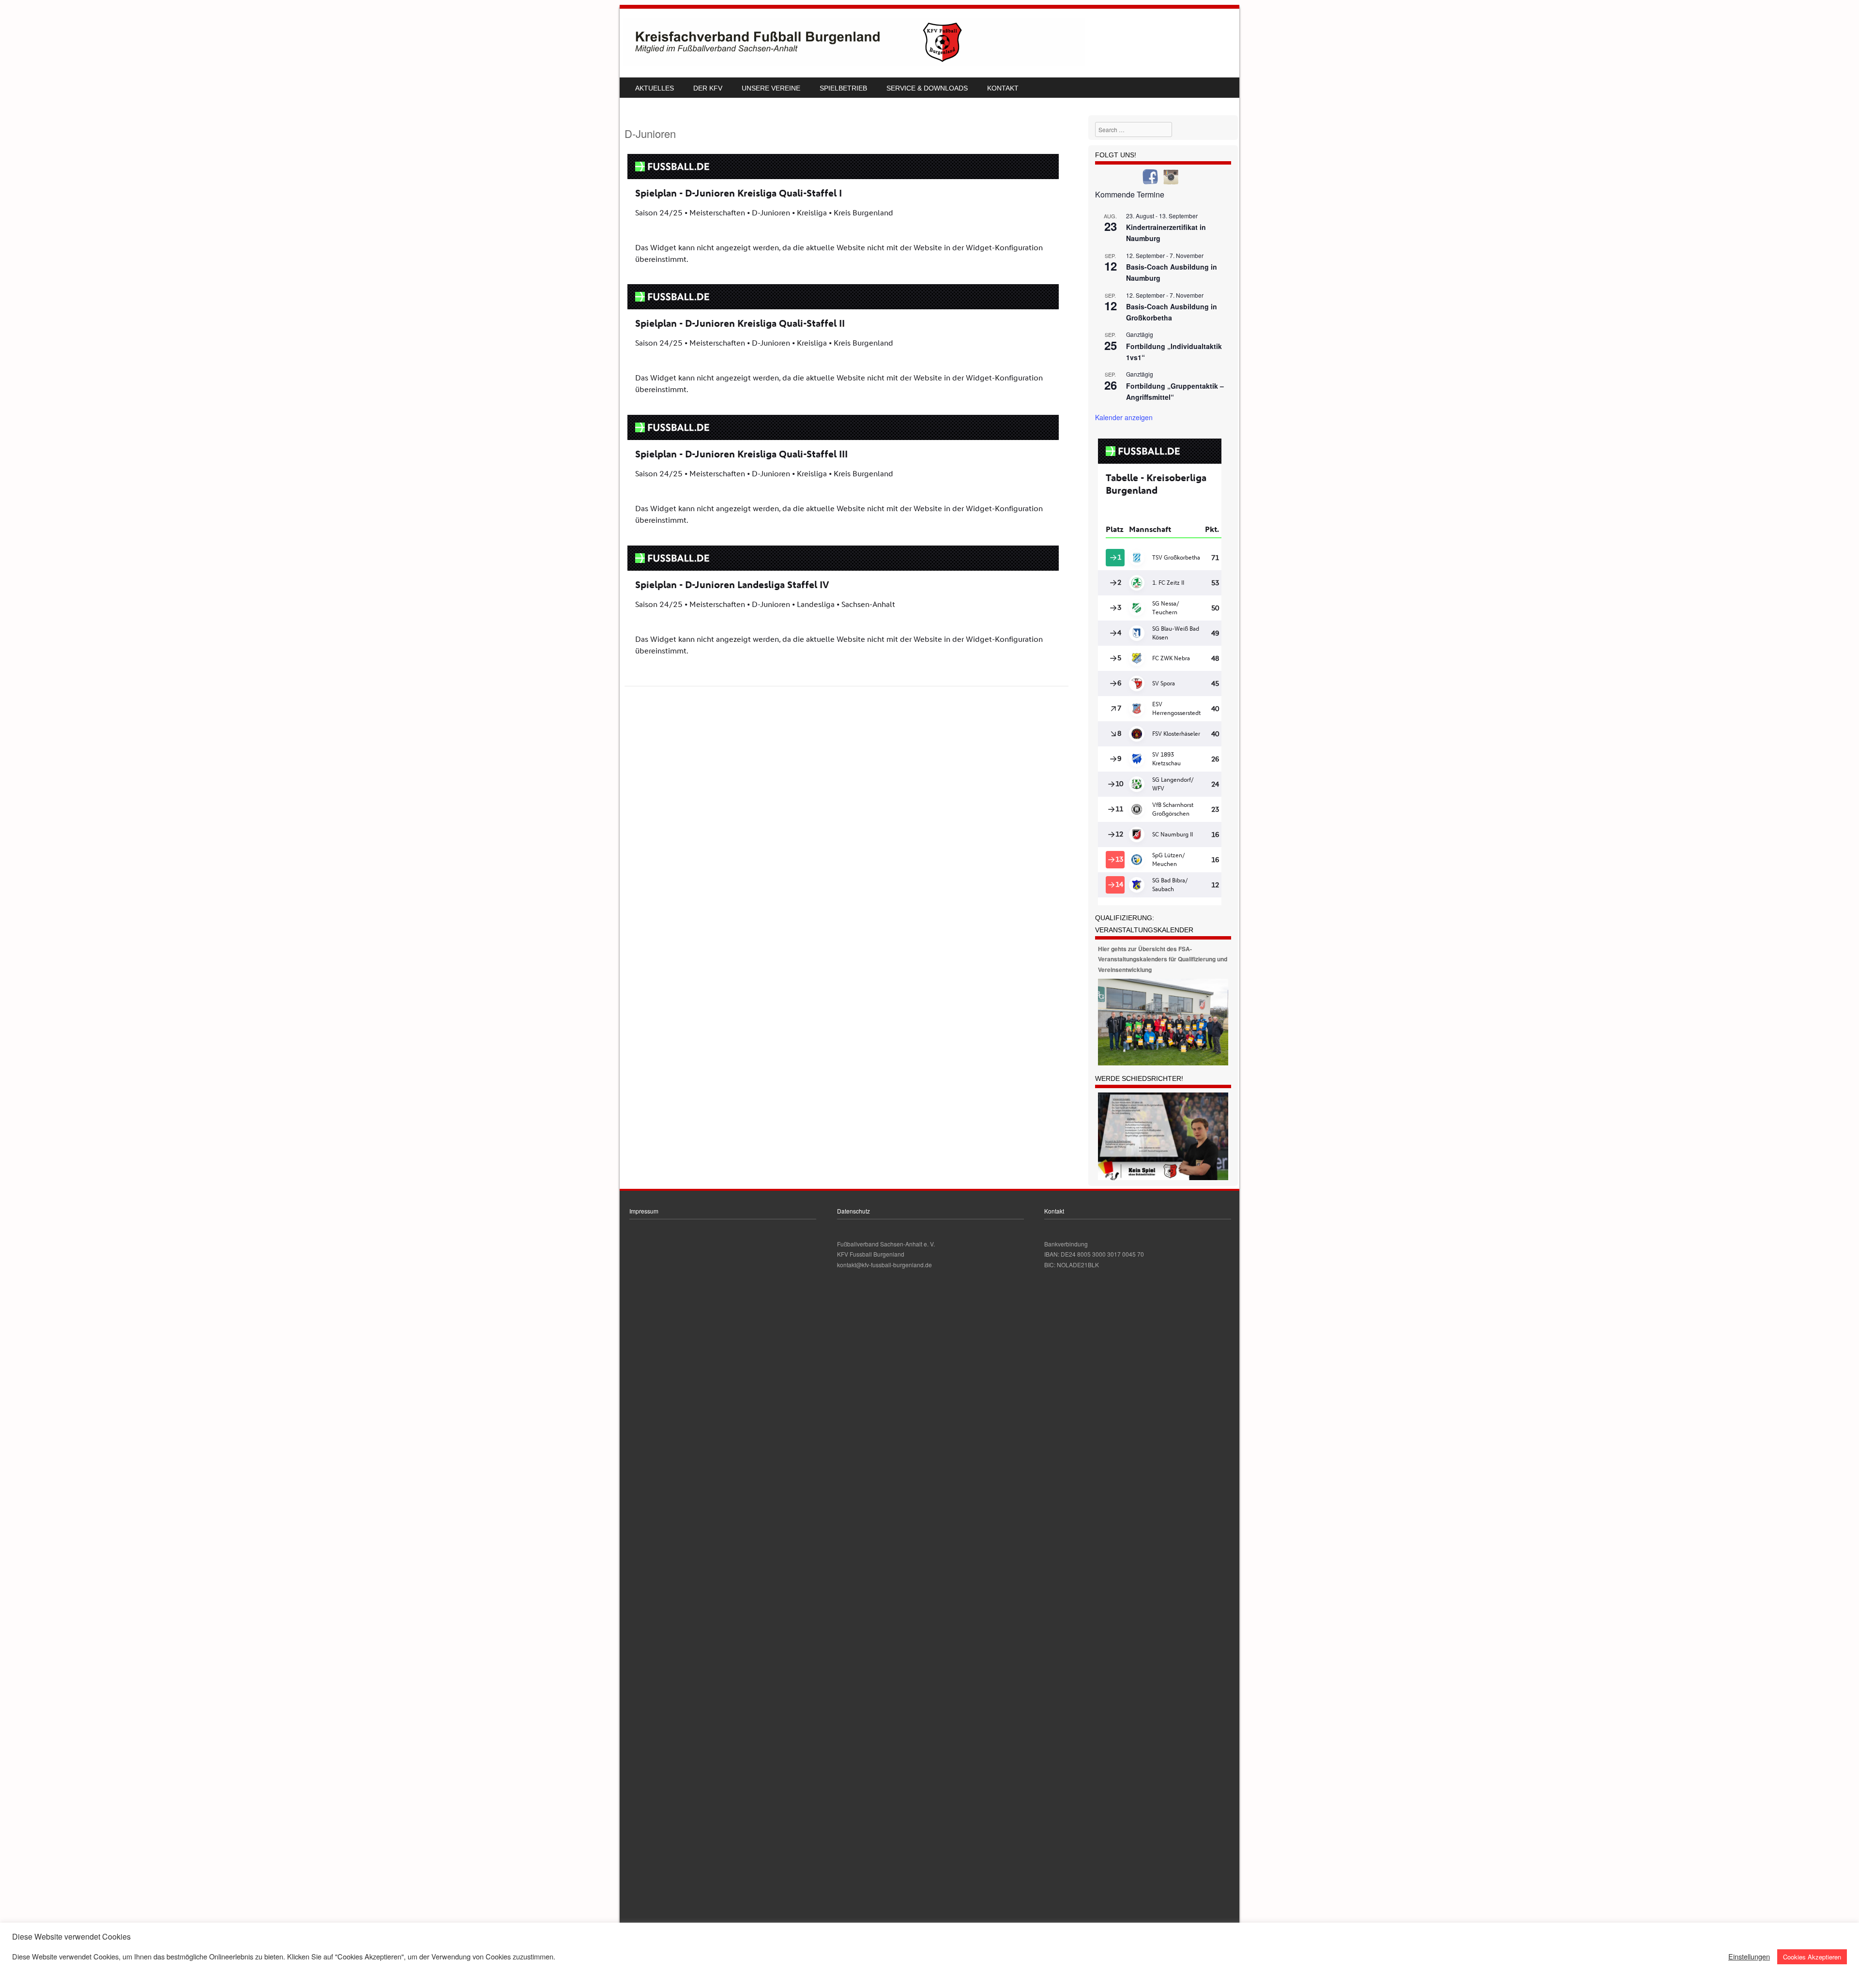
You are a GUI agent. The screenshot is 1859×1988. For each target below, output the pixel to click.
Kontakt (1003, 88)
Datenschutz (853, 1211)
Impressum (644, 1211)
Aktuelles (655, 88)
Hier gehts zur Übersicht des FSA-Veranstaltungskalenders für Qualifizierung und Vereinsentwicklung (1163, 959)
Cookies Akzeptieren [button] (1812, 1957)
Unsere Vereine (771, 88)
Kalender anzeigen (1124, 417)
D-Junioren (650, 133)
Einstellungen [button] (1749, 1957)
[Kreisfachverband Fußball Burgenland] (854, 63)
